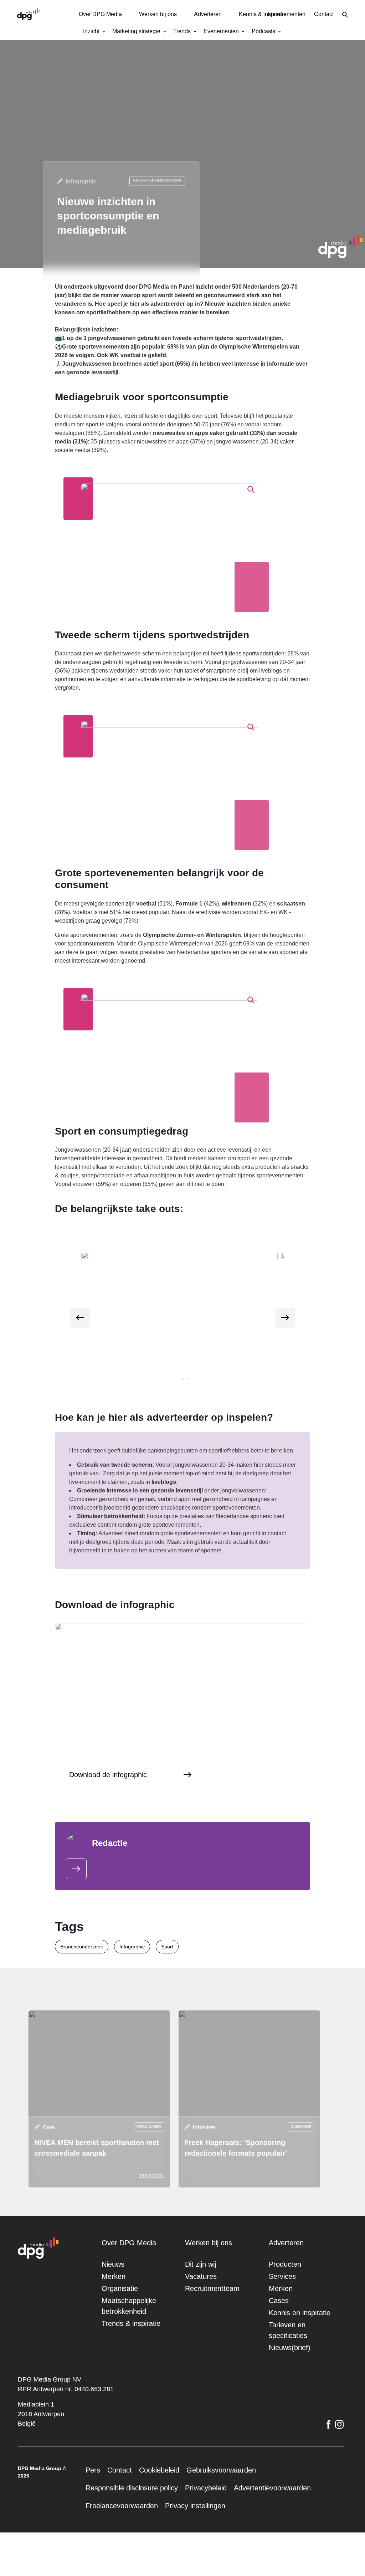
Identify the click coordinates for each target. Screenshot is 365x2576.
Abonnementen (279, 14)
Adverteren (210, 14)
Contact (322, 14)
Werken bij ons (155, 14)
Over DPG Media (93, 14)
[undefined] (80, 1326)
